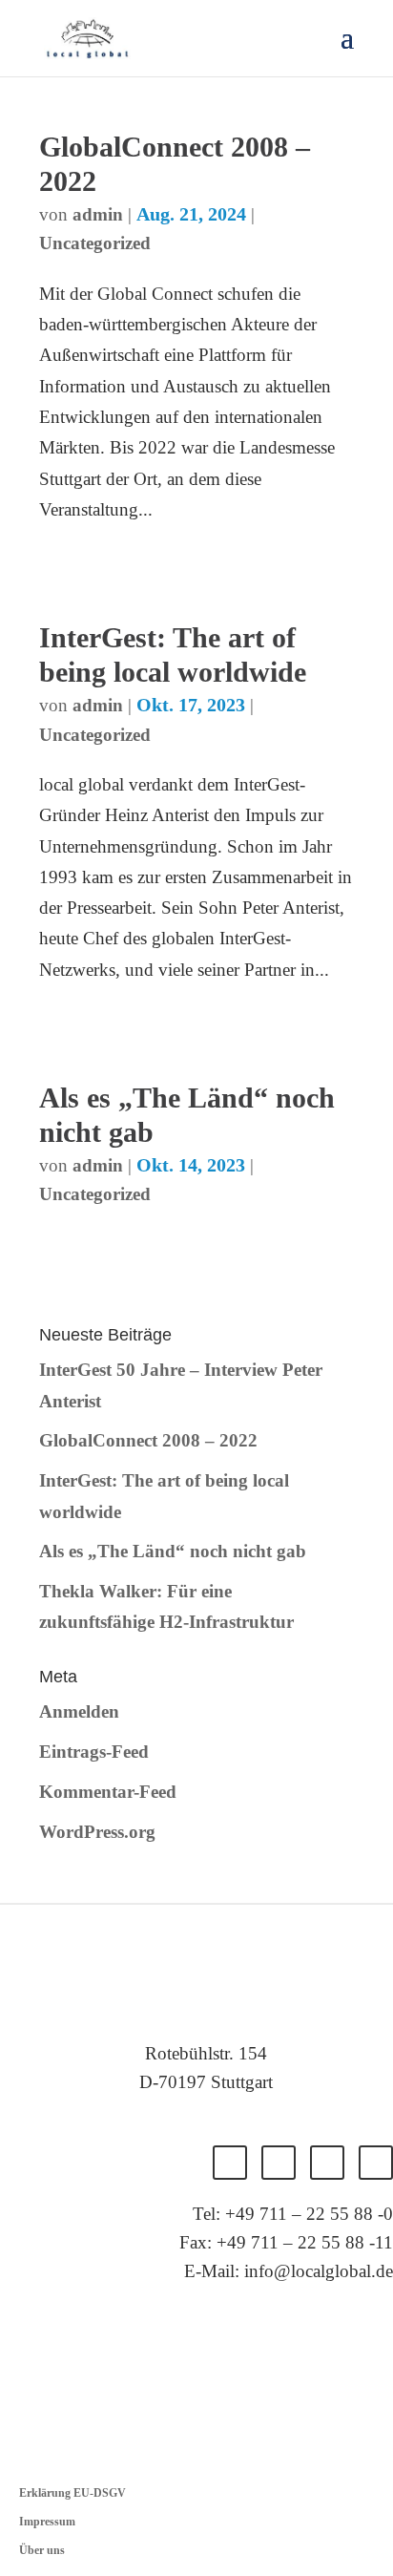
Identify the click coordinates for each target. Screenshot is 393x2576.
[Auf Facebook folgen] (230, 2163)
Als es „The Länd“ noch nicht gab (173, 1551)
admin (98, 214)
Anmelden (79, 1711)
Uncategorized (95, 243)
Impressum (47, 2522)
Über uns (42, 2550)
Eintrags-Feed (94, 1752)
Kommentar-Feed (108, 1792)
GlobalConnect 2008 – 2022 (148, 1440)
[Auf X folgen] (279, 2163)
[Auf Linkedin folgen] (327, 2163)
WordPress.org (97, 1832)
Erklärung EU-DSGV (72, 2493)
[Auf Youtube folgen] (376, 2163)
